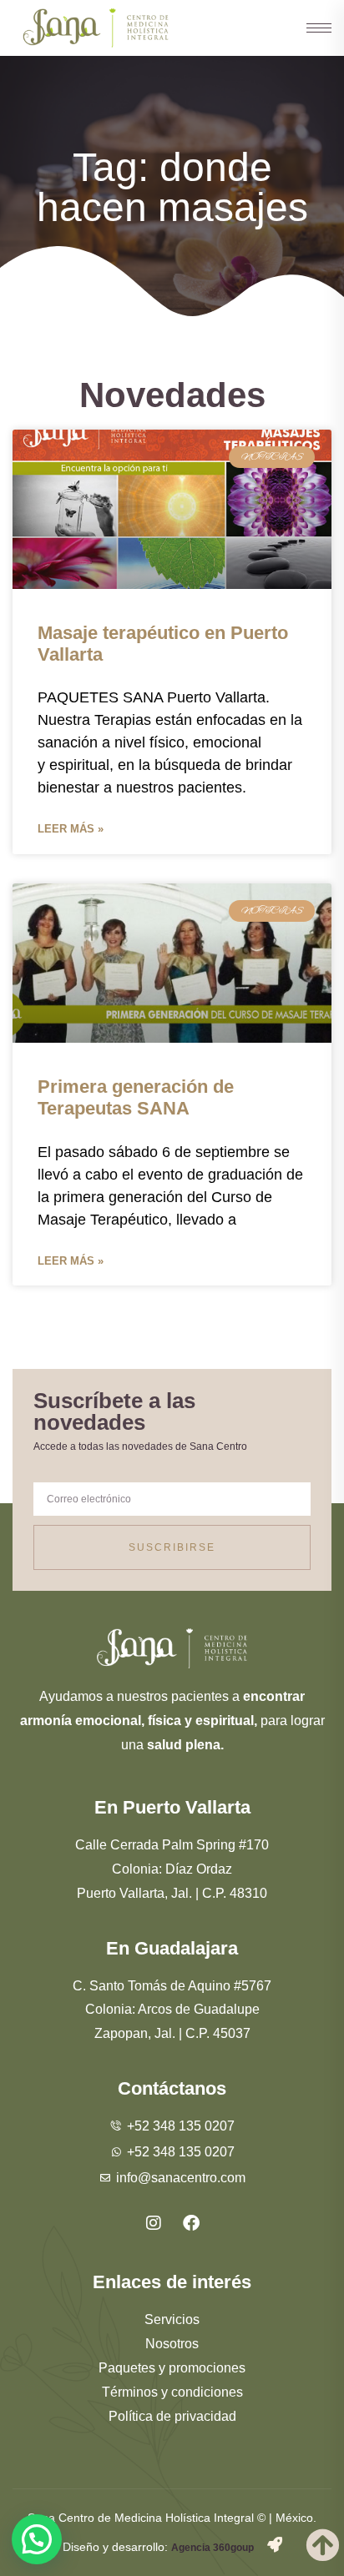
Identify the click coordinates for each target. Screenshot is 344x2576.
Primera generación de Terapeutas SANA (136, 1097)
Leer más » (71, 829)
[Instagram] (154, 2223)
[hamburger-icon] (311, 28)
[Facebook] (191, 2223)
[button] (37, 2539)
